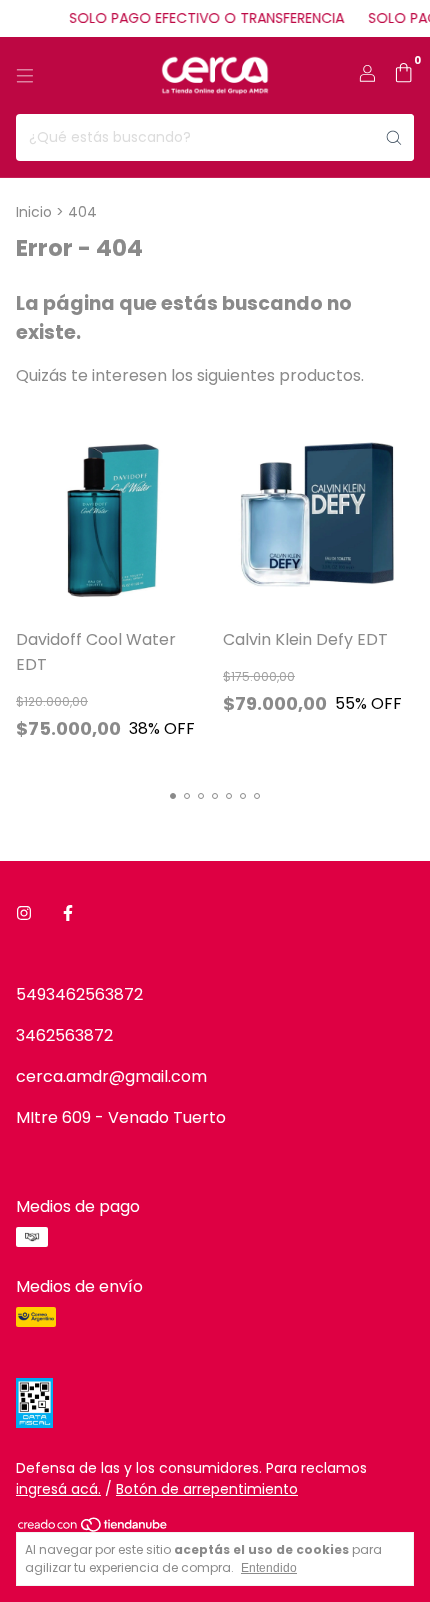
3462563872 (64, 1035)
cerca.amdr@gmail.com (111, 1076)
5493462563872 (79, 994)
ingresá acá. (58, 1489)
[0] (403, 75)
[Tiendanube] (93, 1528)
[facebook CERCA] (68, 913)
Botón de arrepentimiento (207, 1489)
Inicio (34, 212)
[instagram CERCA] (24, 913)
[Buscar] (394, 137)
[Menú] (25, 76)
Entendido (269, 1568)
